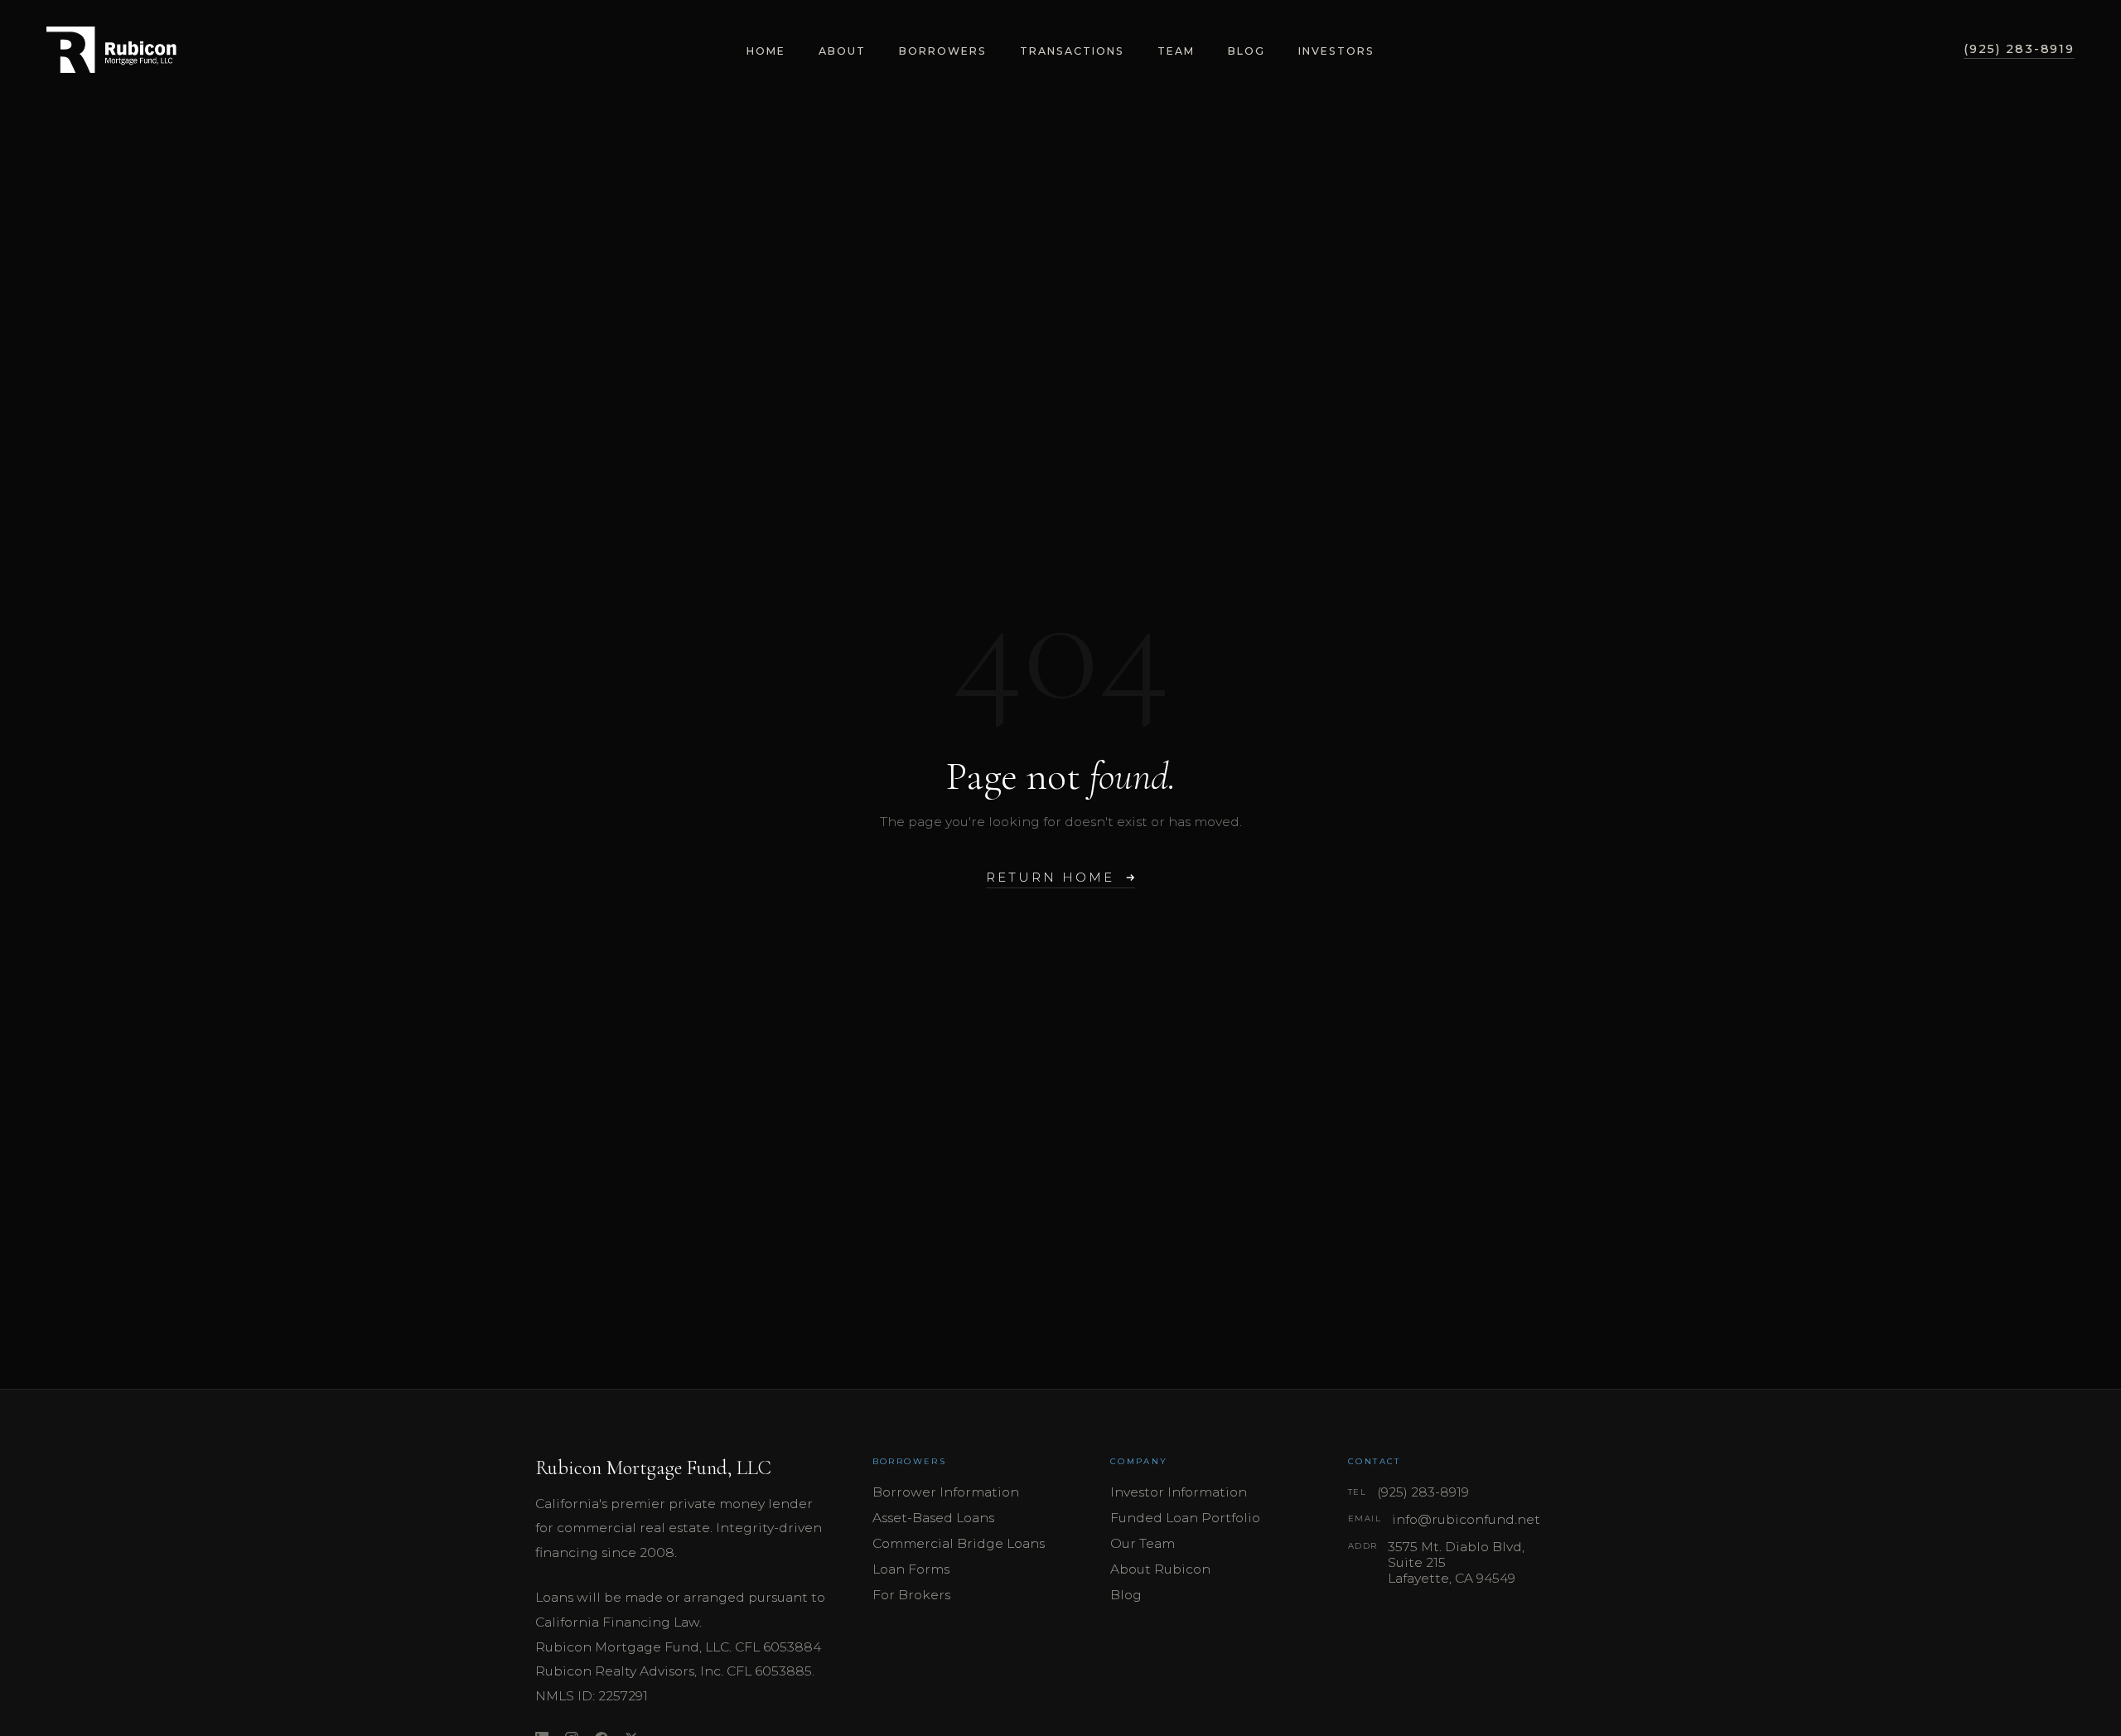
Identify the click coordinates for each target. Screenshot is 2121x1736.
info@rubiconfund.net (1466, 1519)
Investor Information (1179, 1492)
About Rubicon (1160, 1569)
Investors (1336, 51)
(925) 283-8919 (2019, 49)
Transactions (1072, 51)
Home (766, 51)
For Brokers (911, 1595)
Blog (1247, 51)
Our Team (1143, 1543)
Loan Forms (911, 1569)
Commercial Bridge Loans (959, 1543)
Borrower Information (946, 1492)
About (842, 51)
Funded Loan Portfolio (1185, 1518)
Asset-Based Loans (933, 1518)
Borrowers (943, 51)
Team (1176, 51)
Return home (1050, 878)
